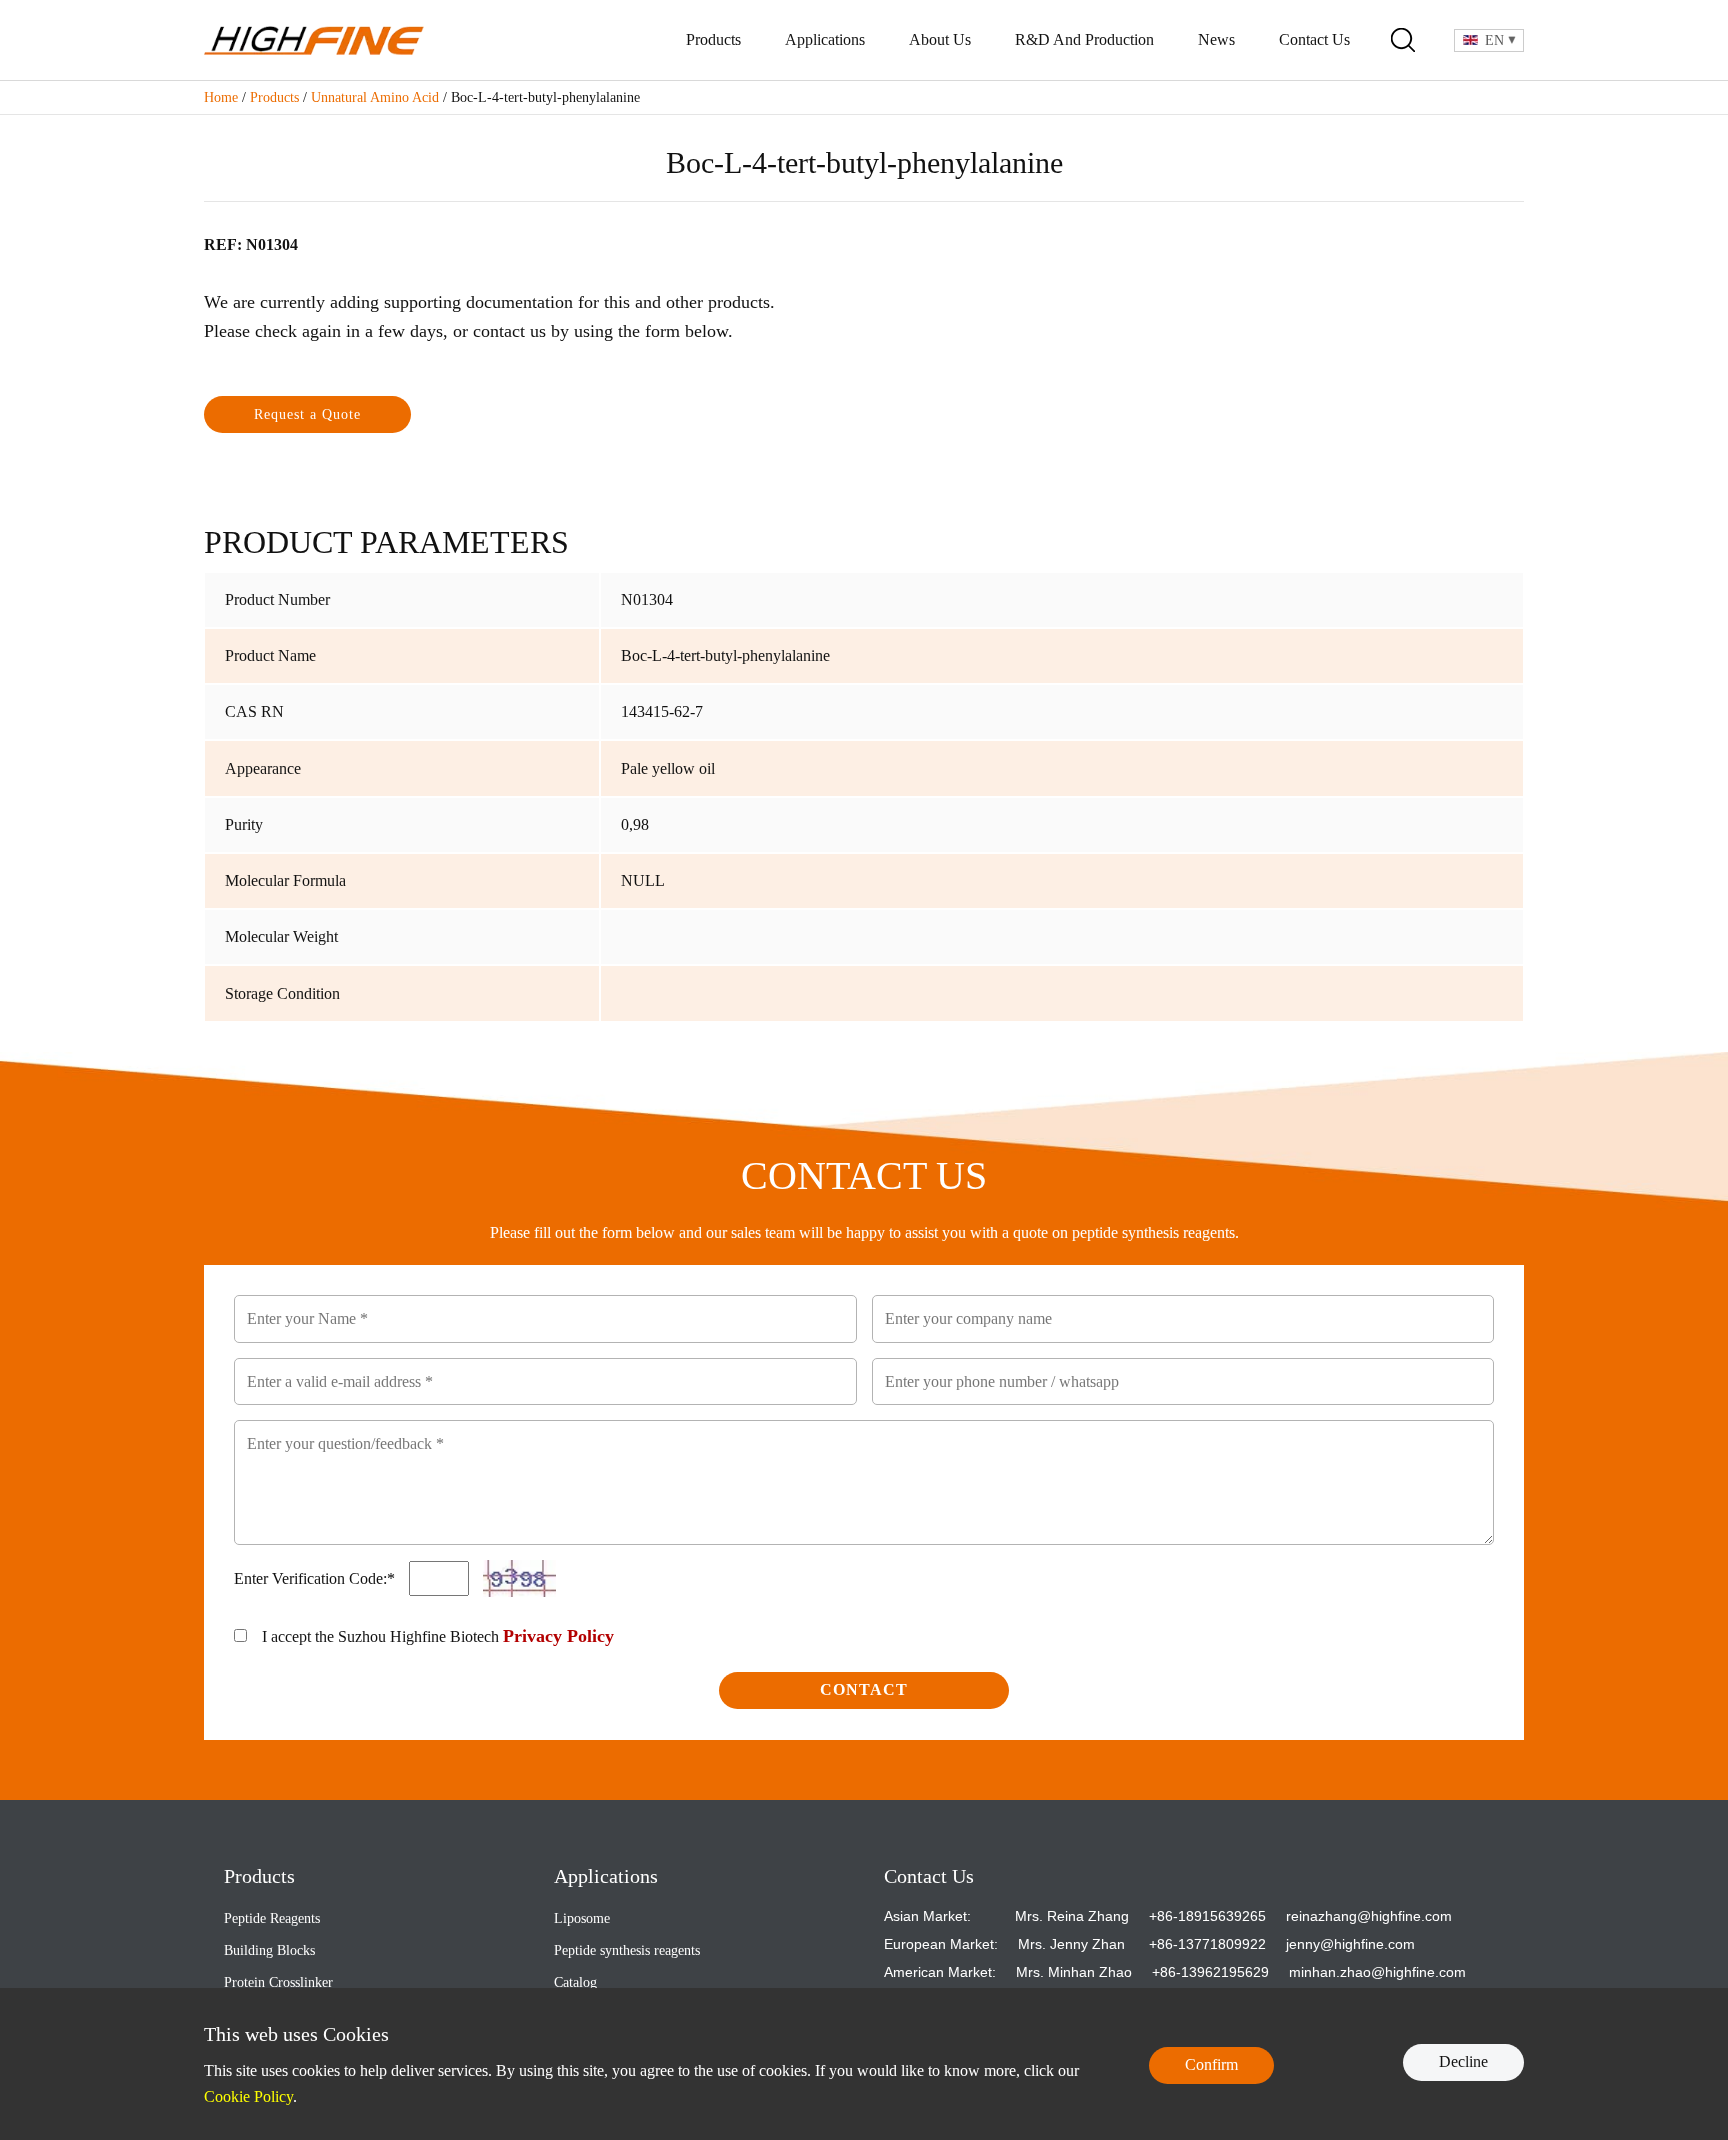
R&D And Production (1084, 39)
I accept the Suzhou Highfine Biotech (438, 1636)
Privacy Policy (558, 1636)
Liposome (582, 1918)
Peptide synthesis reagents (627, 1950)
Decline (1463, 2061)
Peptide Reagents (272, 1918)
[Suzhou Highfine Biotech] (314, 40)
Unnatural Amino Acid (375, 97)
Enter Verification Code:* (316, 1578)
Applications (825, 39)
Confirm (1211, 2064)
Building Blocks (269, 1950)
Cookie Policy (248, 2096)
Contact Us (1314, 39)
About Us (940, 39)
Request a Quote (307, 414)
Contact (864, 1689)
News (1216, 39)
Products (713, 39)
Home (221, 97)
